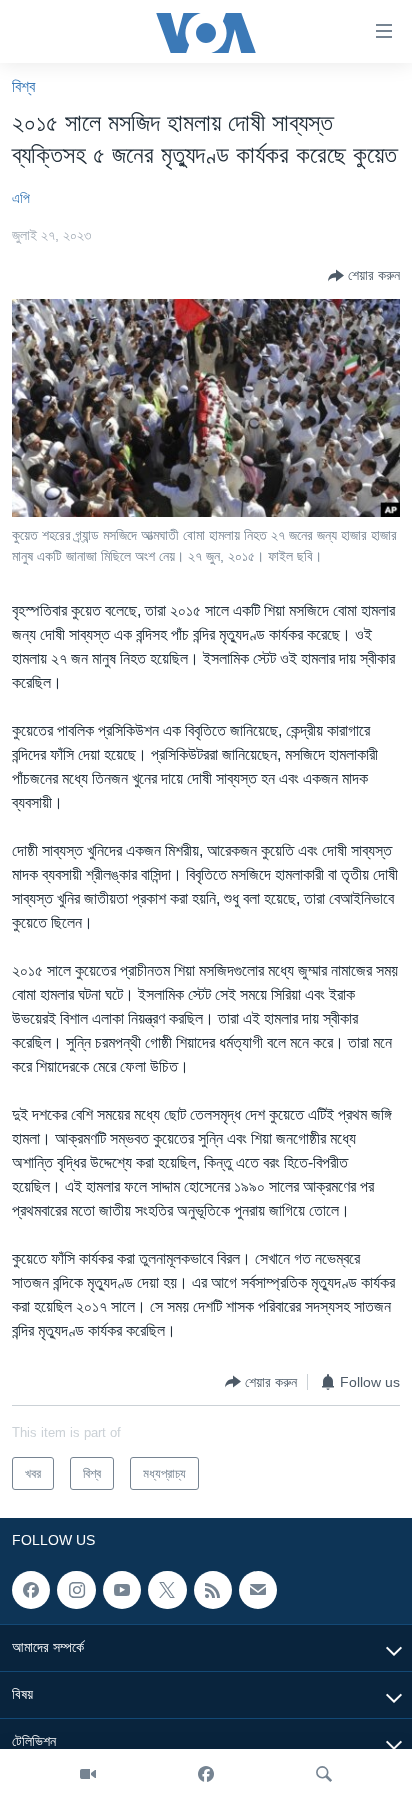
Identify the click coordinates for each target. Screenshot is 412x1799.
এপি (21, 198)
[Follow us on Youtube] (122, 1590)
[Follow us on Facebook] (31, 1590)
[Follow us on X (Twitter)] (167, 1590)
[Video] (88, 1774)
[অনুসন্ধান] (324, 1774)
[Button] (364, 276)
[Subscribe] (258, 1590)
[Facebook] (206, 1774)
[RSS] (213, 1590)
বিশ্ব (23, 86)
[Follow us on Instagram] (76, 1590)
